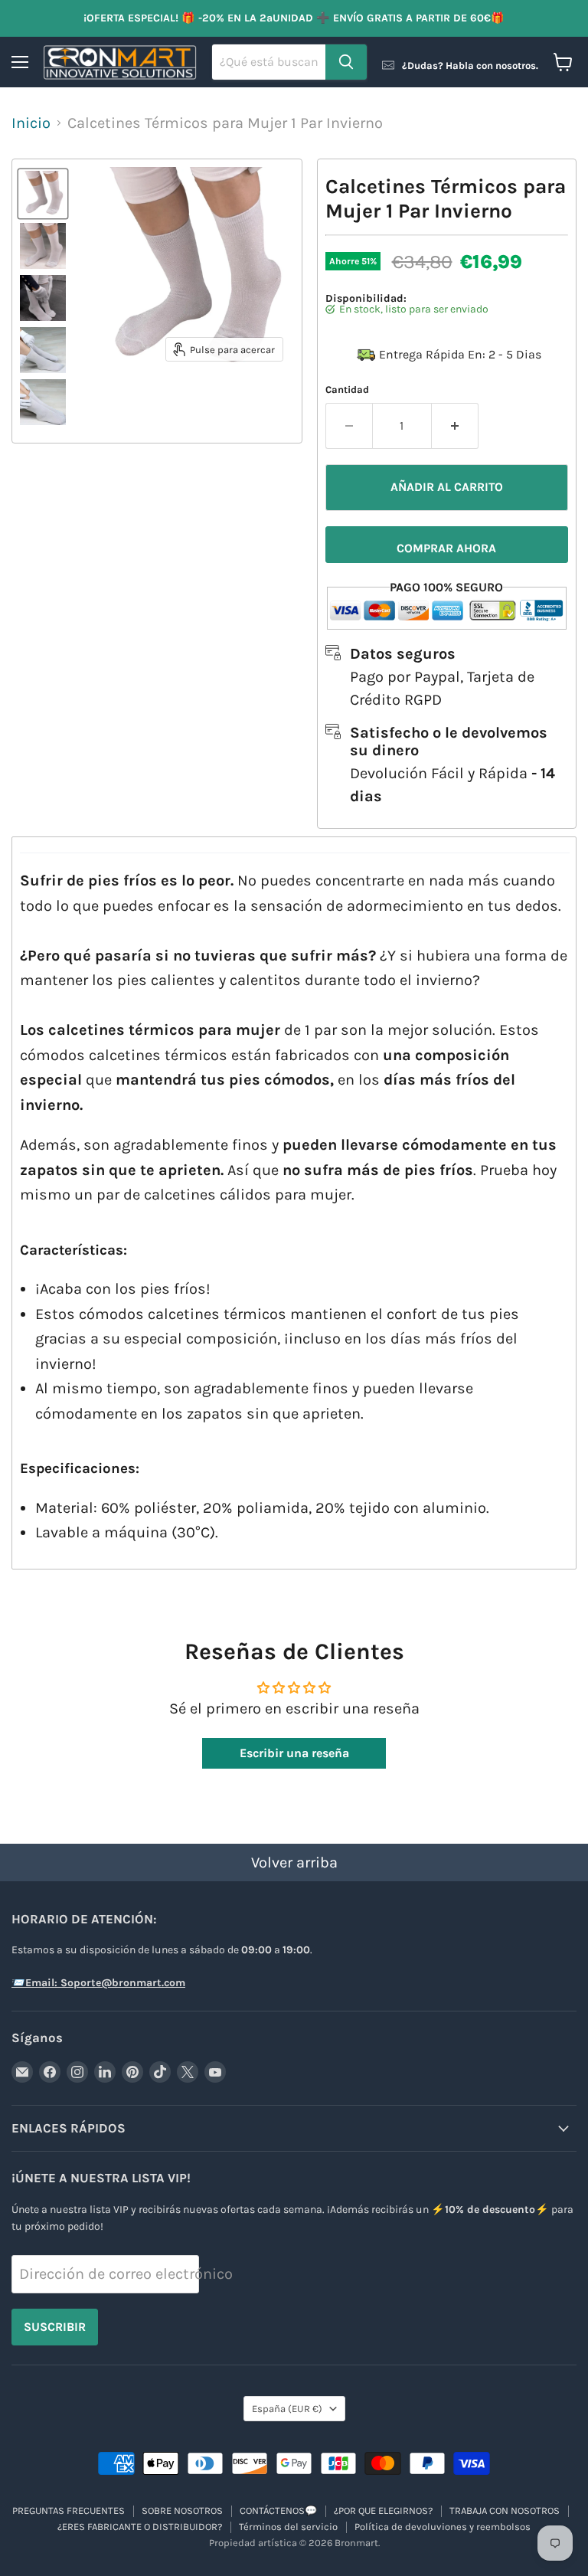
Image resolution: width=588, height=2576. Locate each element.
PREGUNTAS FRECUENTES (69, 2511)
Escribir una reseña (294, 1753)
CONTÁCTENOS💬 (278, 2511)
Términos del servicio (288, 2527)
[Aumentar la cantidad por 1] (455, 426)
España (287, 2409)
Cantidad (347, 390)
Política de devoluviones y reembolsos (443, 2527)
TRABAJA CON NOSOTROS (505, 2511)
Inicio (31, 123)
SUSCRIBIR (55, 2327)
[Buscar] (346, 62)
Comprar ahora (446, 548)
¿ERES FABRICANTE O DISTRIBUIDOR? (140, 2527)
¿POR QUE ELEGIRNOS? (383, 2511)
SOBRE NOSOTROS (182, 2511)
